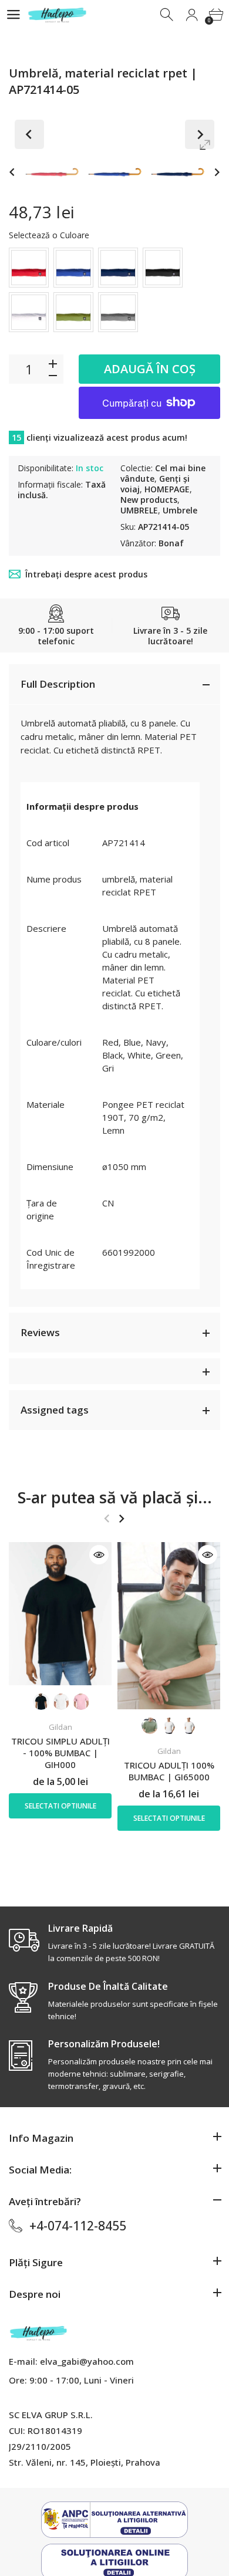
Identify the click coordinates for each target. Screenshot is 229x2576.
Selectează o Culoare (49, 235)
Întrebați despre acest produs (86, 574)
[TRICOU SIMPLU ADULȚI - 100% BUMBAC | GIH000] (60, 1614)
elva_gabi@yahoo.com (87, 2361)
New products (149, 500)
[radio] (29, 268)
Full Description (58, 684)
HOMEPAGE (167, 489)
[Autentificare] (192, 15)
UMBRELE (139, 510)
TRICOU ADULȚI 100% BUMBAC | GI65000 (169, 1771)
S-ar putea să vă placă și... (115, 1497)
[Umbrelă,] (52, 172)
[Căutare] (168, 15)
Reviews (40, 1332)
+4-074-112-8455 (78, 2226)
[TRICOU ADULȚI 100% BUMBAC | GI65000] (169, 1626)
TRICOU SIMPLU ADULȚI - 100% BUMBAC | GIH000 (60, 1753)
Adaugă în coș (150, 369)
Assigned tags (55, 1410)
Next (200, 134)
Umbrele (180, 510)
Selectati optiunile (60, 1806)
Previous (29, 134)
